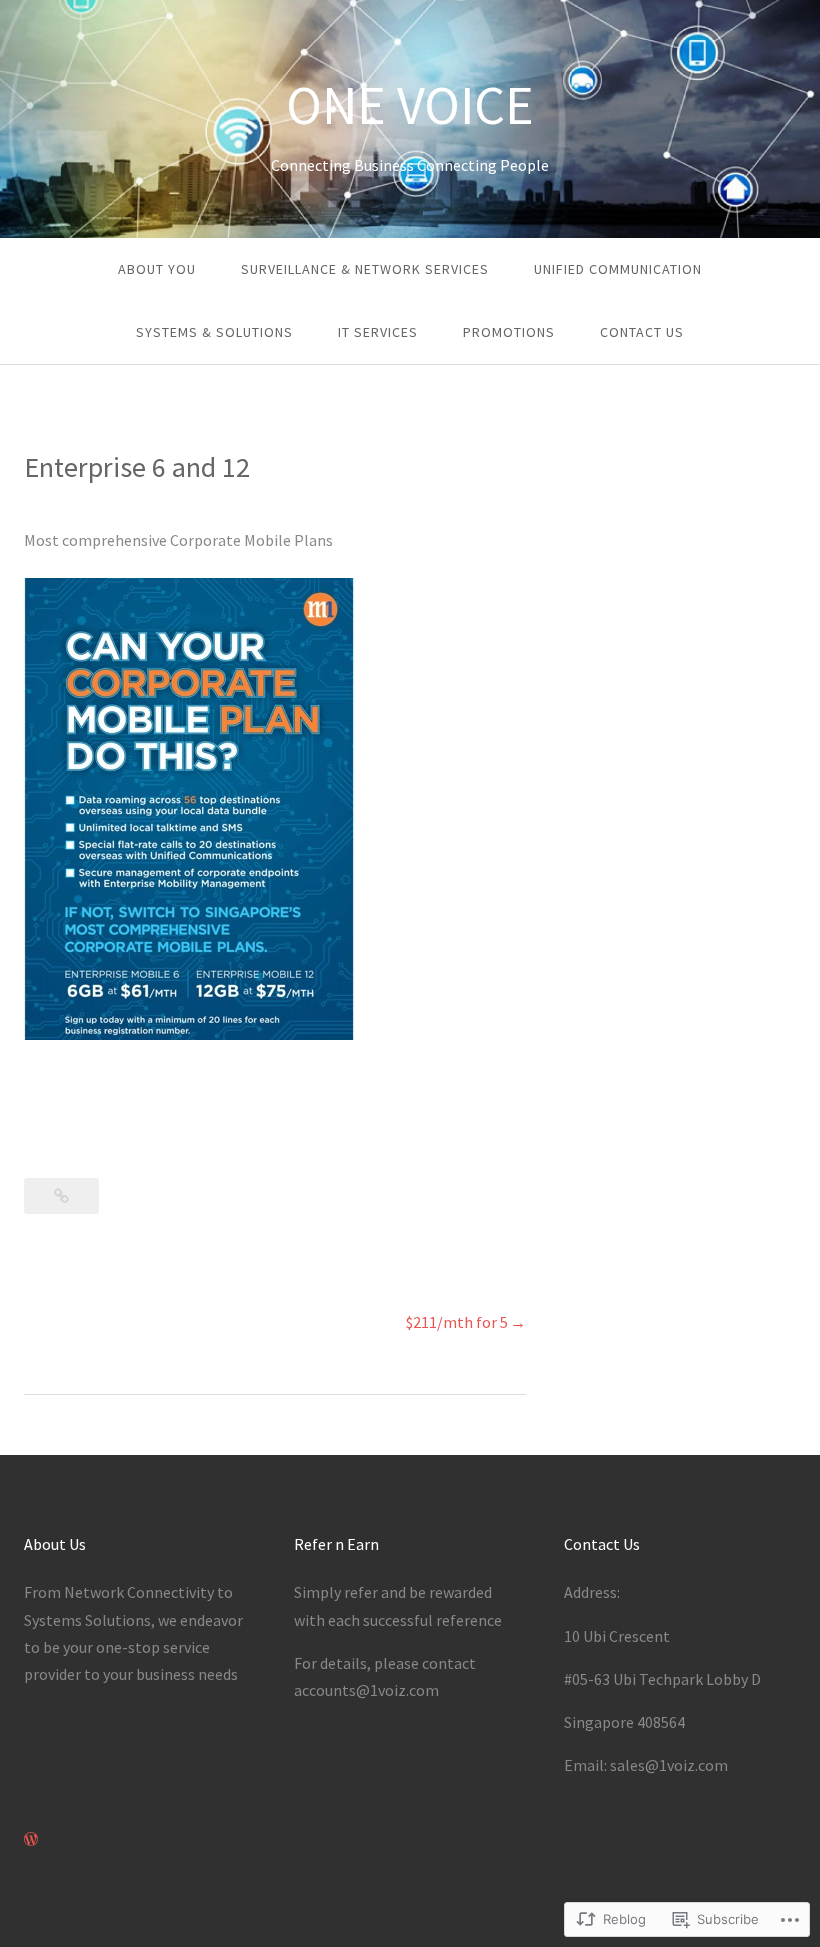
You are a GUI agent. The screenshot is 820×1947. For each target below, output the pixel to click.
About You (157, 269)
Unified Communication (618, 269)
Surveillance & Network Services (365, 269)
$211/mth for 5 (457, 1322)
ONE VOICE (410, 105)
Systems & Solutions (214, 332)
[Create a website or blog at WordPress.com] (31, 1839)
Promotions (509, 332)
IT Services (378, 332)
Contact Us (642, 332)
